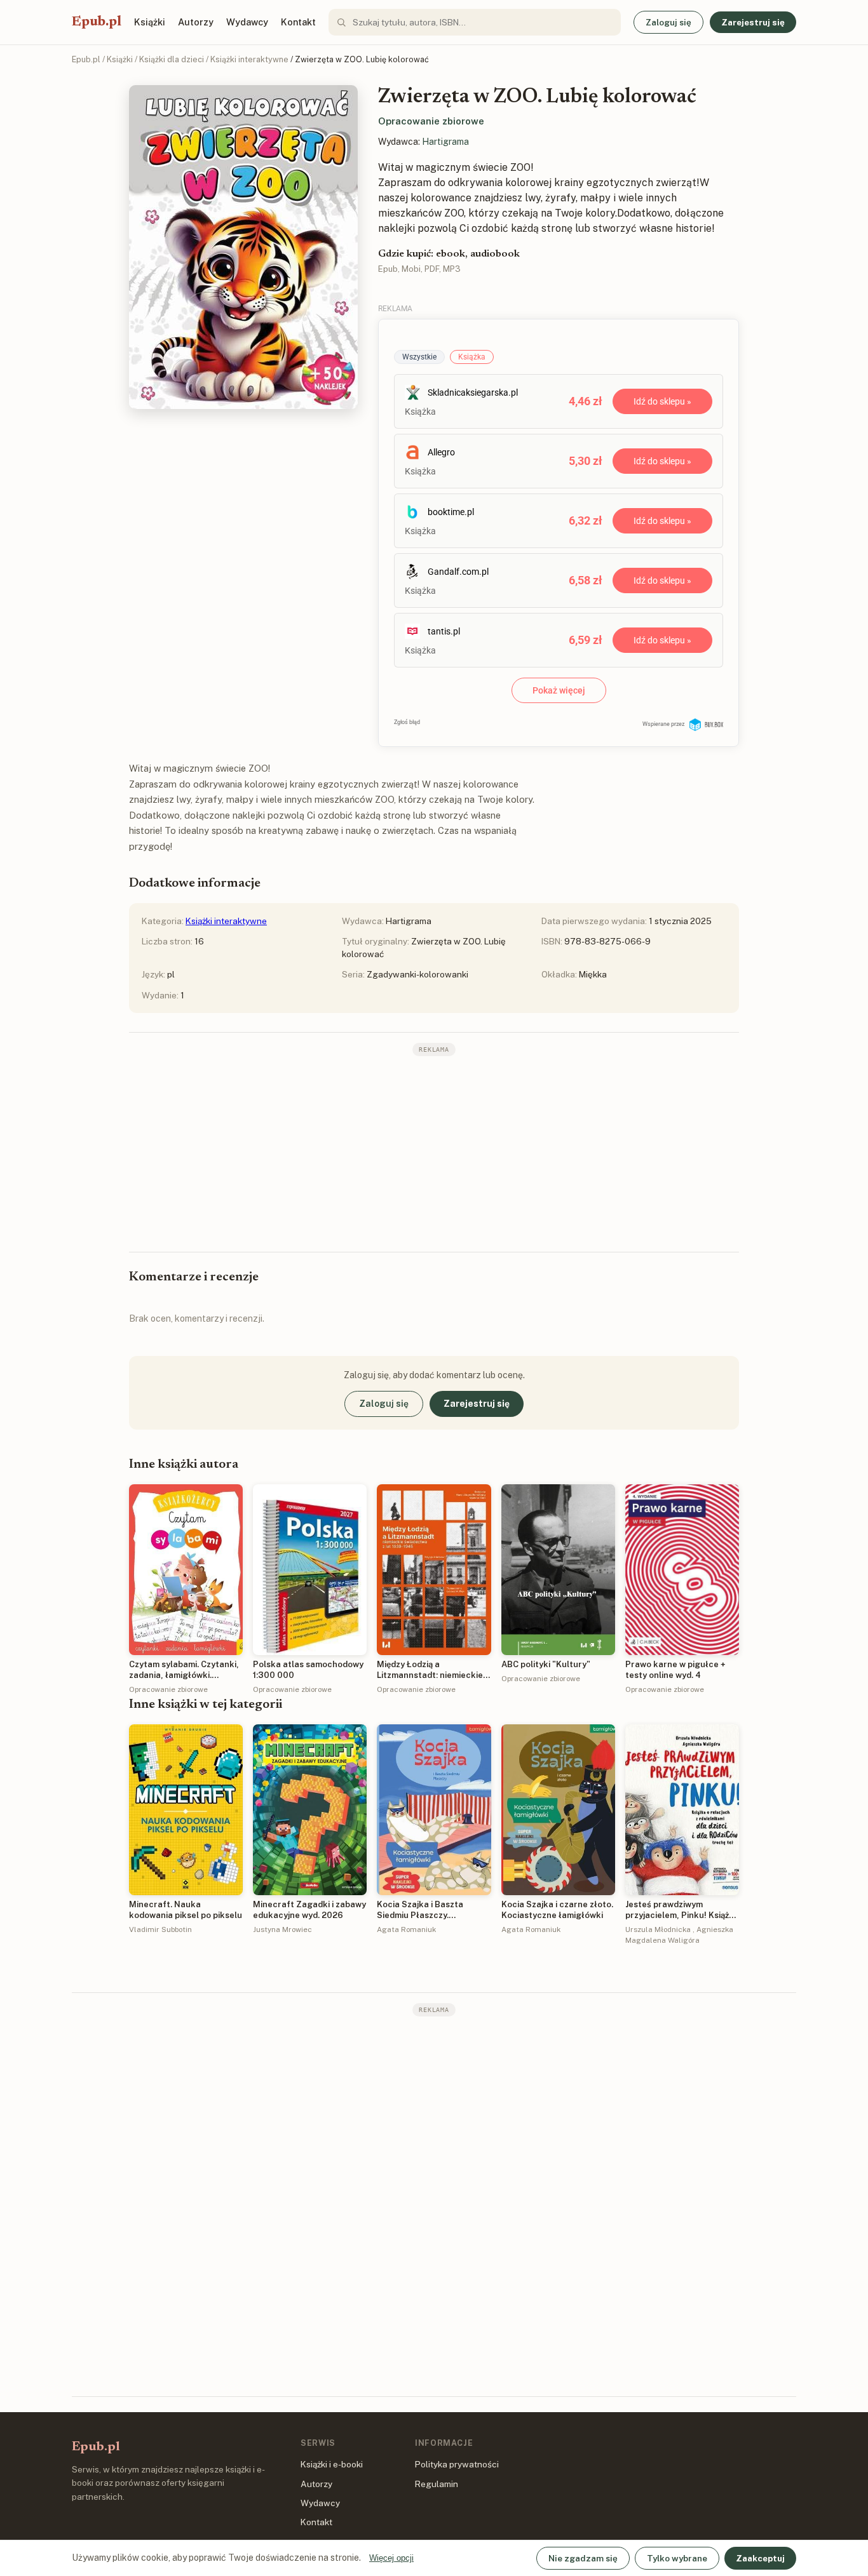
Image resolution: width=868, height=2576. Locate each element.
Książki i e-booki (332, 2464)
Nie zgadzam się (583, 2558)
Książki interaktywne (249, 59)
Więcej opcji (391, 2558)
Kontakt (298, 22)
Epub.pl (97, 22)
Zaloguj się (668, 22)
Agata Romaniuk (406, 1929)
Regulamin (437, 2484)
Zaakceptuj (760, 2558)
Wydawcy (247, 22)
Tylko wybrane (677, 2558)
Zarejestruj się (753, 22)
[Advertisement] (434, 1153)
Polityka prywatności (457, 2464)
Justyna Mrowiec (282, 1929)
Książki (150, 22)
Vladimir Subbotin (160, 1929)
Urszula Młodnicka (658, 1929)
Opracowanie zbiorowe (431, 121)
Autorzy (196, 22)
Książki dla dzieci (172, 59)
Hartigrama (445, 142)
